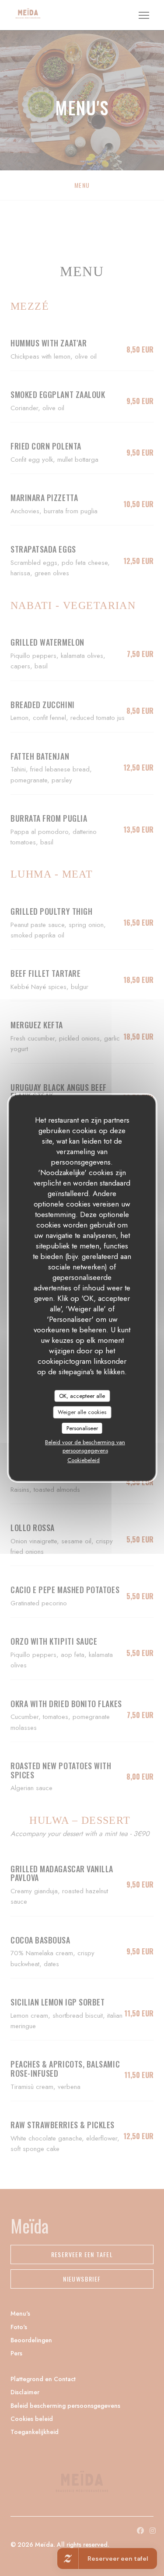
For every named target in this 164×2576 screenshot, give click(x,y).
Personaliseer (82, 1428)
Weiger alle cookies (82, 1412)
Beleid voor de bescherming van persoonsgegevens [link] (85, 1446)
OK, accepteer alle (82, 1396)
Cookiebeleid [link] (84, 1460)
